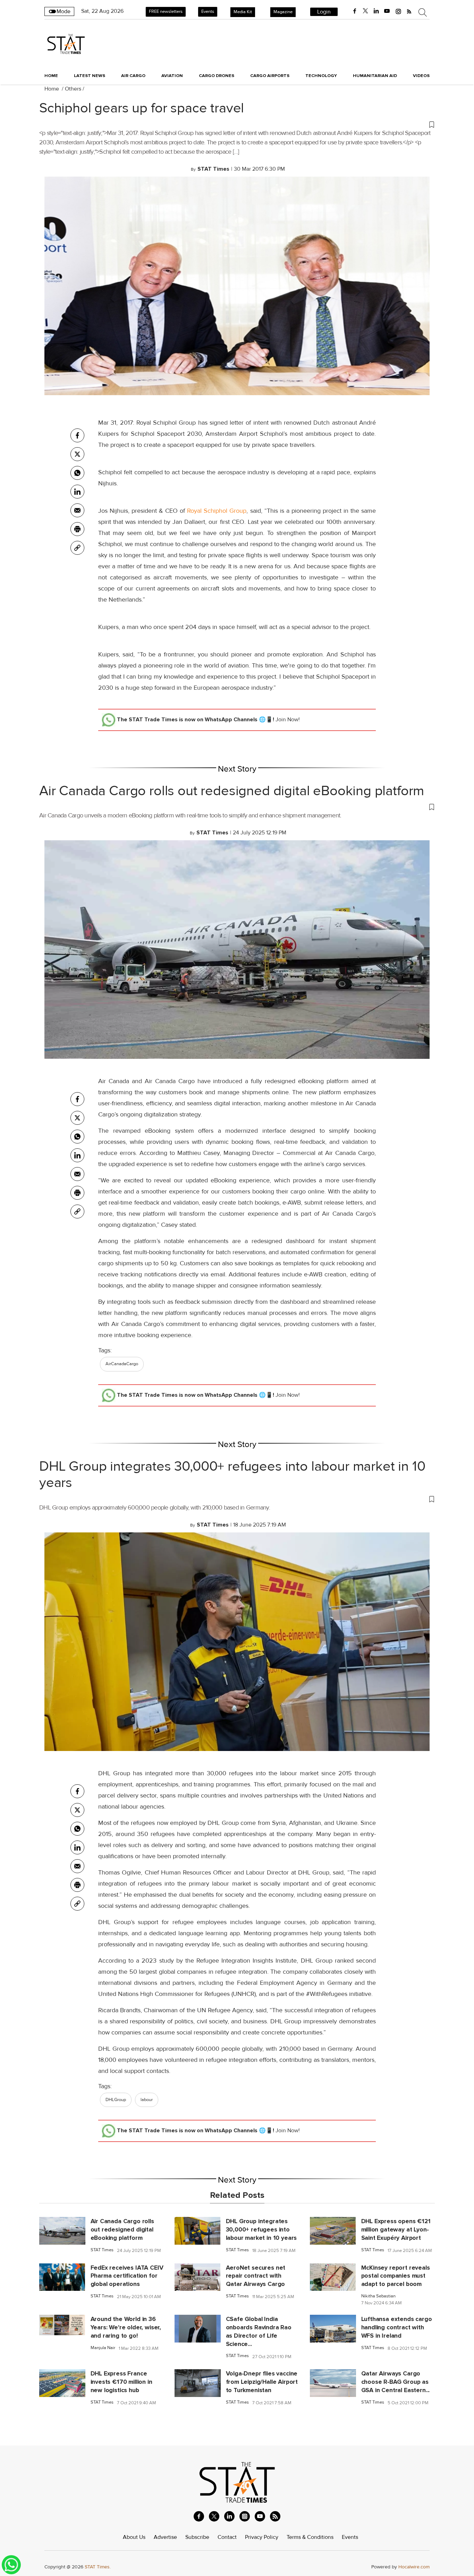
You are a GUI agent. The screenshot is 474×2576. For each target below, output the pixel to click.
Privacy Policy (262, 2537)
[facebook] (355, 11)
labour (147, 2100)
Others (73, 89)
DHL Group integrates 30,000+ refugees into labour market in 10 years (232, 1475)
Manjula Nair (103, 2348)
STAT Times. (98, 2567)
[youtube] (387, 11)
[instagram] (398, 11)
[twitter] (365, 11)
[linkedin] (376, 11)
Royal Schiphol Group (217, 511)
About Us (134, 2537)
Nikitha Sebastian (378, 2296)
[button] (237, 124)
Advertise (165, 2537)
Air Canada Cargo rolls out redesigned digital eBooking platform (232, 791)
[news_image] (62, 2230)
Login (324, 12)
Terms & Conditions (310, 2537)
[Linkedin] (77, 492)
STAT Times (102, 2250)
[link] (77, 548)
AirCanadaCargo (122, 1364)
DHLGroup (116, 2100)
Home (51, 76)
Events (208, 11)
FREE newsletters (166, 11)
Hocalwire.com (414, 2567)
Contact (227, 2537)
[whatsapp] (77, 473)
